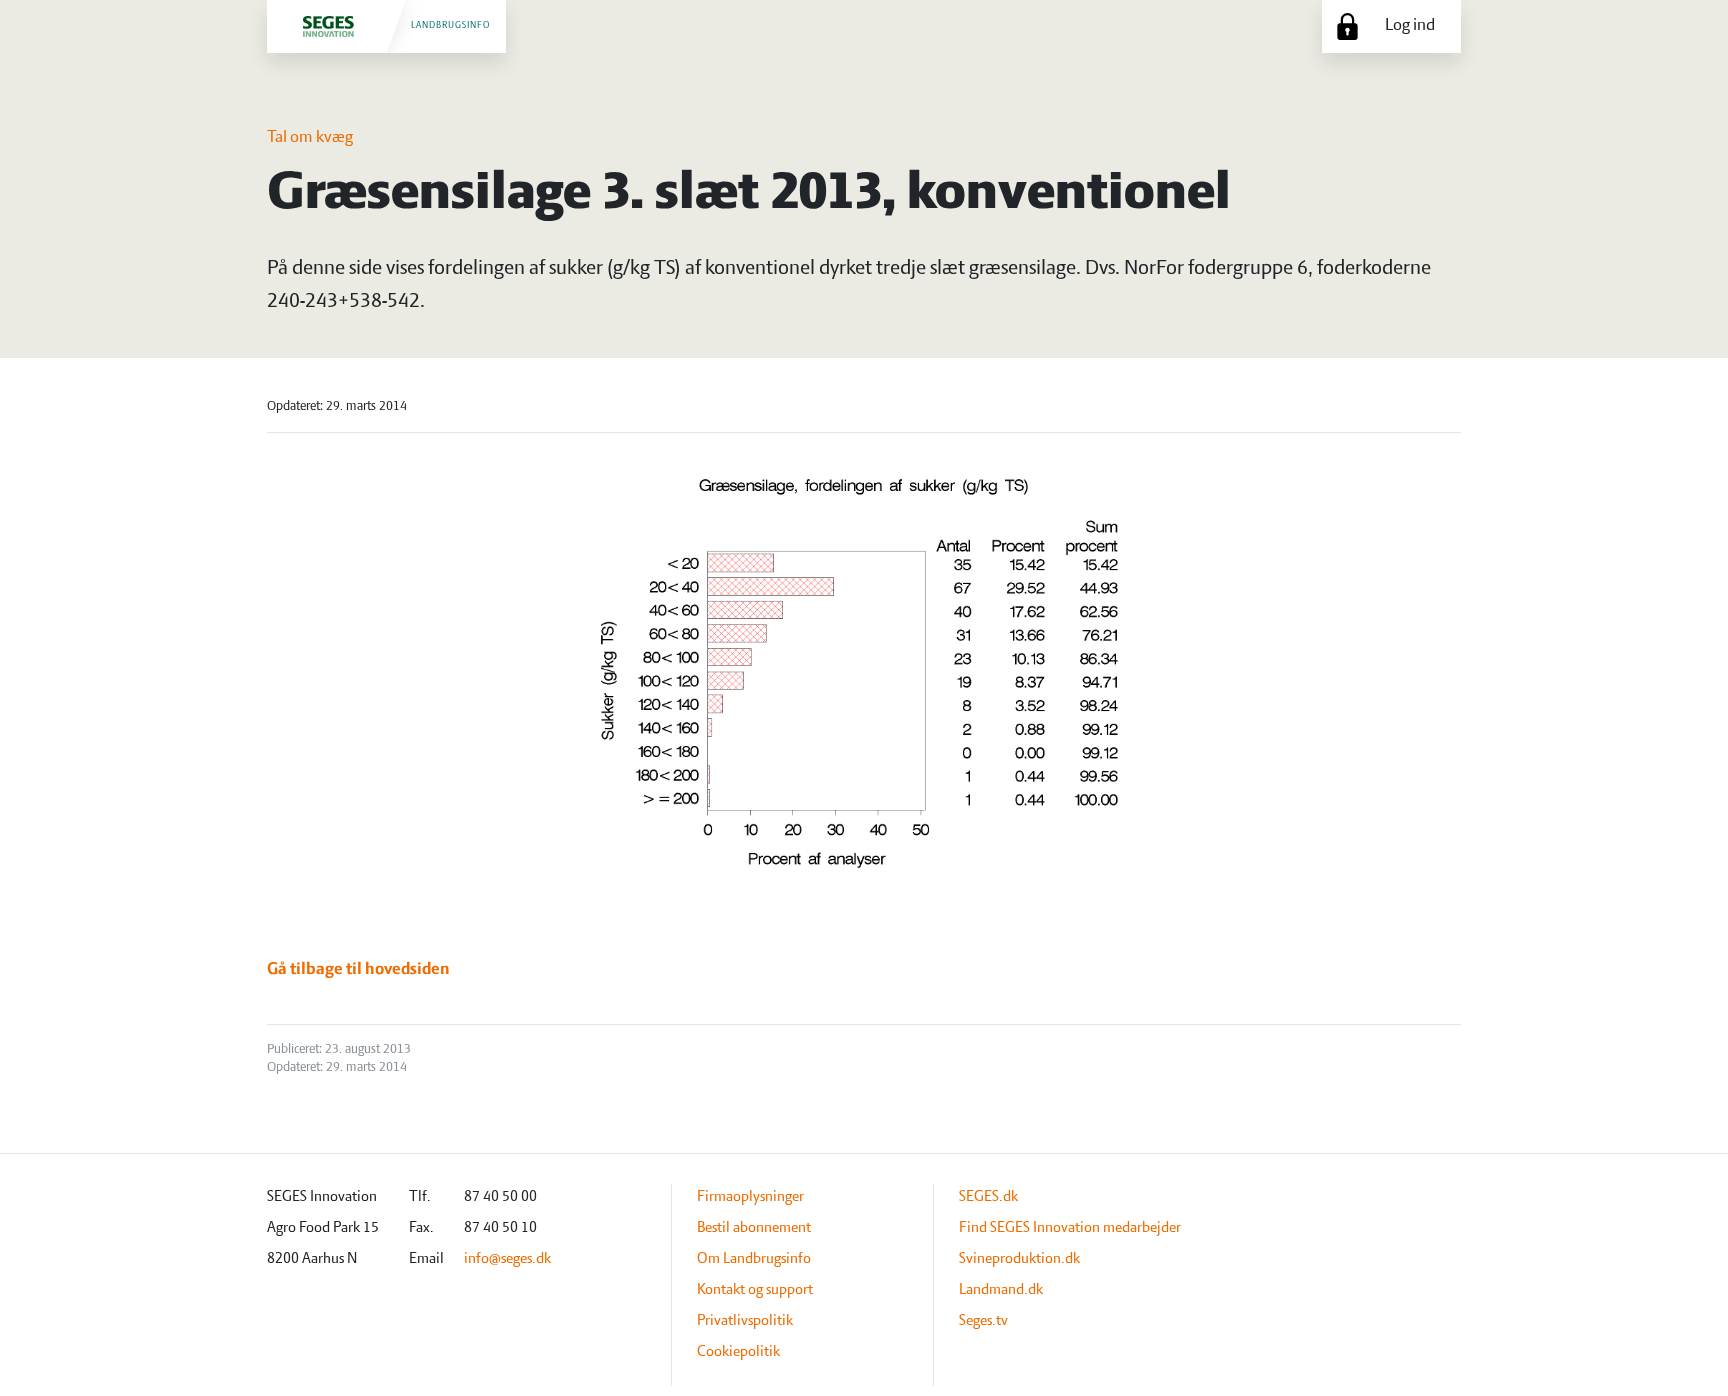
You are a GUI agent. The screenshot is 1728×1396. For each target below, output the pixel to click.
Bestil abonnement (754, 1228)
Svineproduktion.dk (1019, 1259)
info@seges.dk (507, 1259)
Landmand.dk (1001, 1290)
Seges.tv (983, 1321)
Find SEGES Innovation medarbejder (1070, 1228)
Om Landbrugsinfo (754, 1259)
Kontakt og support (755, 1290)
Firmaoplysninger (750, 1197)
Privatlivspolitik (745, 1321)
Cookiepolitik (738, 1352)
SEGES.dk (988, 1197)
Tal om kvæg (310, 138)
